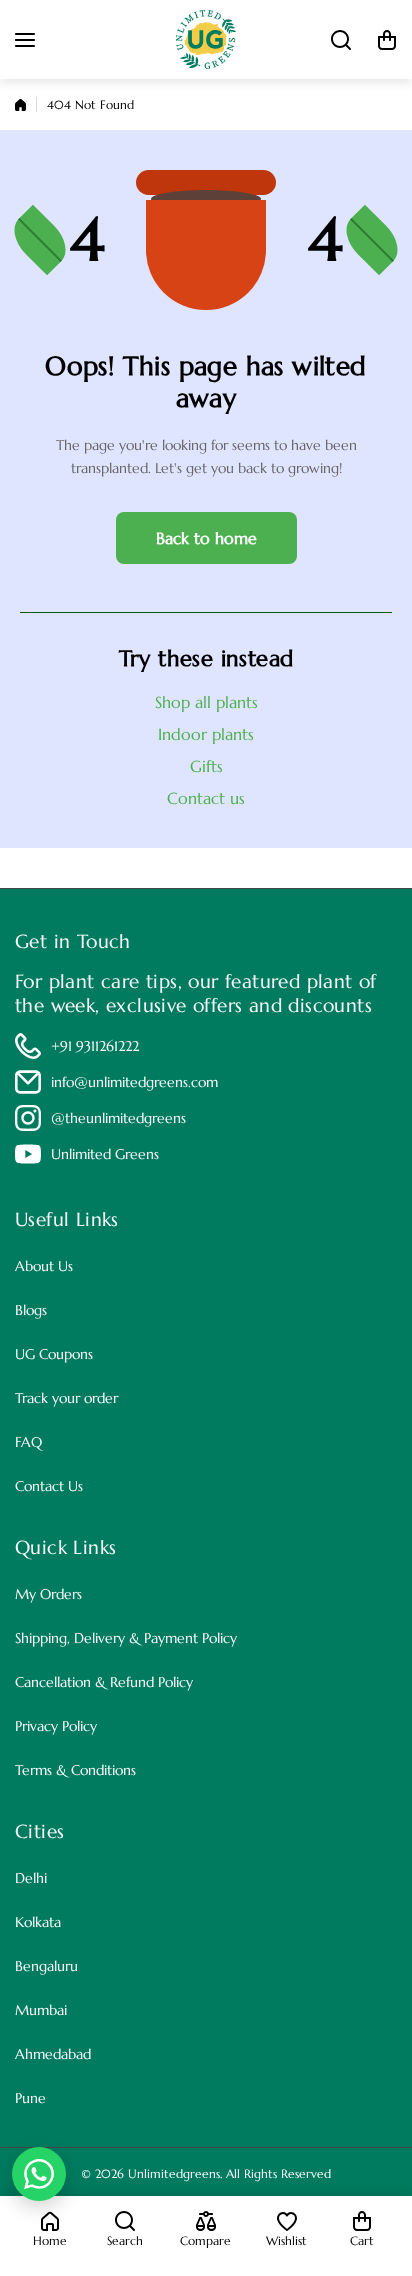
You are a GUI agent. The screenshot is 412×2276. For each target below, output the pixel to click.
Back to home (206, 538)
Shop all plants (206, 702)
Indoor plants (206, 734)
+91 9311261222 (95, 1046)
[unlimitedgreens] (206, 39)
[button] (387, 40)
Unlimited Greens (105, 1154)
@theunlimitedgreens (118, 1118)
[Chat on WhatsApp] (39, 2174)
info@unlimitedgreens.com (134, 1082)
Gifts (206, 766)
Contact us (206, 798)
